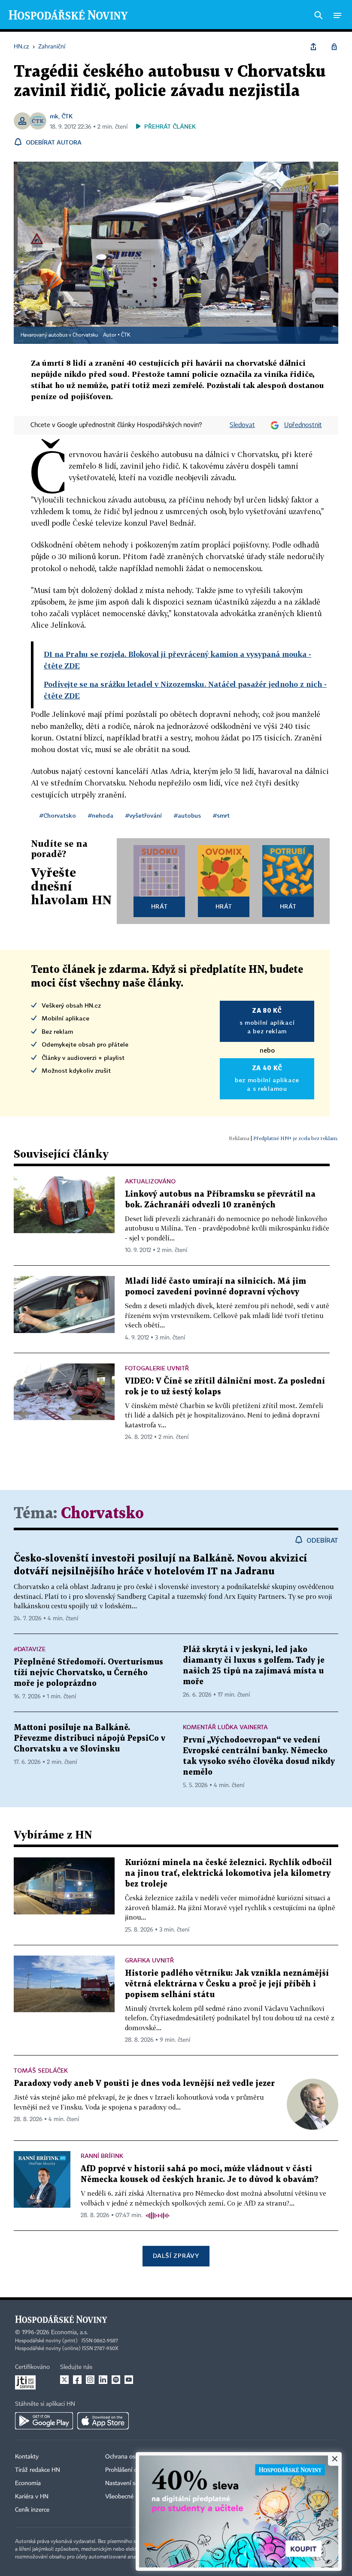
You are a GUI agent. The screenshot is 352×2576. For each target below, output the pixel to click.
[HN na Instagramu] (90, 2380)
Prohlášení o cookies (132, 2470)
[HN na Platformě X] (64, 2380)
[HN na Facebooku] (77, 2380)
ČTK (67, 116)
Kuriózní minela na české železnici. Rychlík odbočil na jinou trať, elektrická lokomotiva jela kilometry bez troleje (228, 1873)
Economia (28, 2483)
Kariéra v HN (32, 2497)
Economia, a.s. (70, 2332)
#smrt (221, 815)
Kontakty (27, 2457)
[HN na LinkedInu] (103, 2380)
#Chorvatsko (58, 815)
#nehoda (101, 815)
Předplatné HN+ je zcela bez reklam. (296, 1138)
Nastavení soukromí (131, 2483)
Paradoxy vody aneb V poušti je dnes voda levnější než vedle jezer (144, 2084)
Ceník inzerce (32, 2510)
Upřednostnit (303, 425)
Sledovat (242, 425)
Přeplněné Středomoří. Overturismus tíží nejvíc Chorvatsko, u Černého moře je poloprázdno (88, 1673)
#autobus (187, 815)
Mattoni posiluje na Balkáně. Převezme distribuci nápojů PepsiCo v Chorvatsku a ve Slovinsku (90, 1738)
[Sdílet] (313, 47)
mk (54, 116)
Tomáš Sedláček (41, 2070)
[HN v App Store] (103, 2421)
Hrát (159, 906)
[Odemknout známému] (334, 47)
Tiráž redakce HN (38, 2470)
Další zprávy (176, 2256)
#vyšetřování (144, 815)
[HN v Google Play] (44, 2421)
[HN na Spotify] (116, 2380)
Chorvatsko (102, 1514)
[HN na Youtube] (129, 2380)
